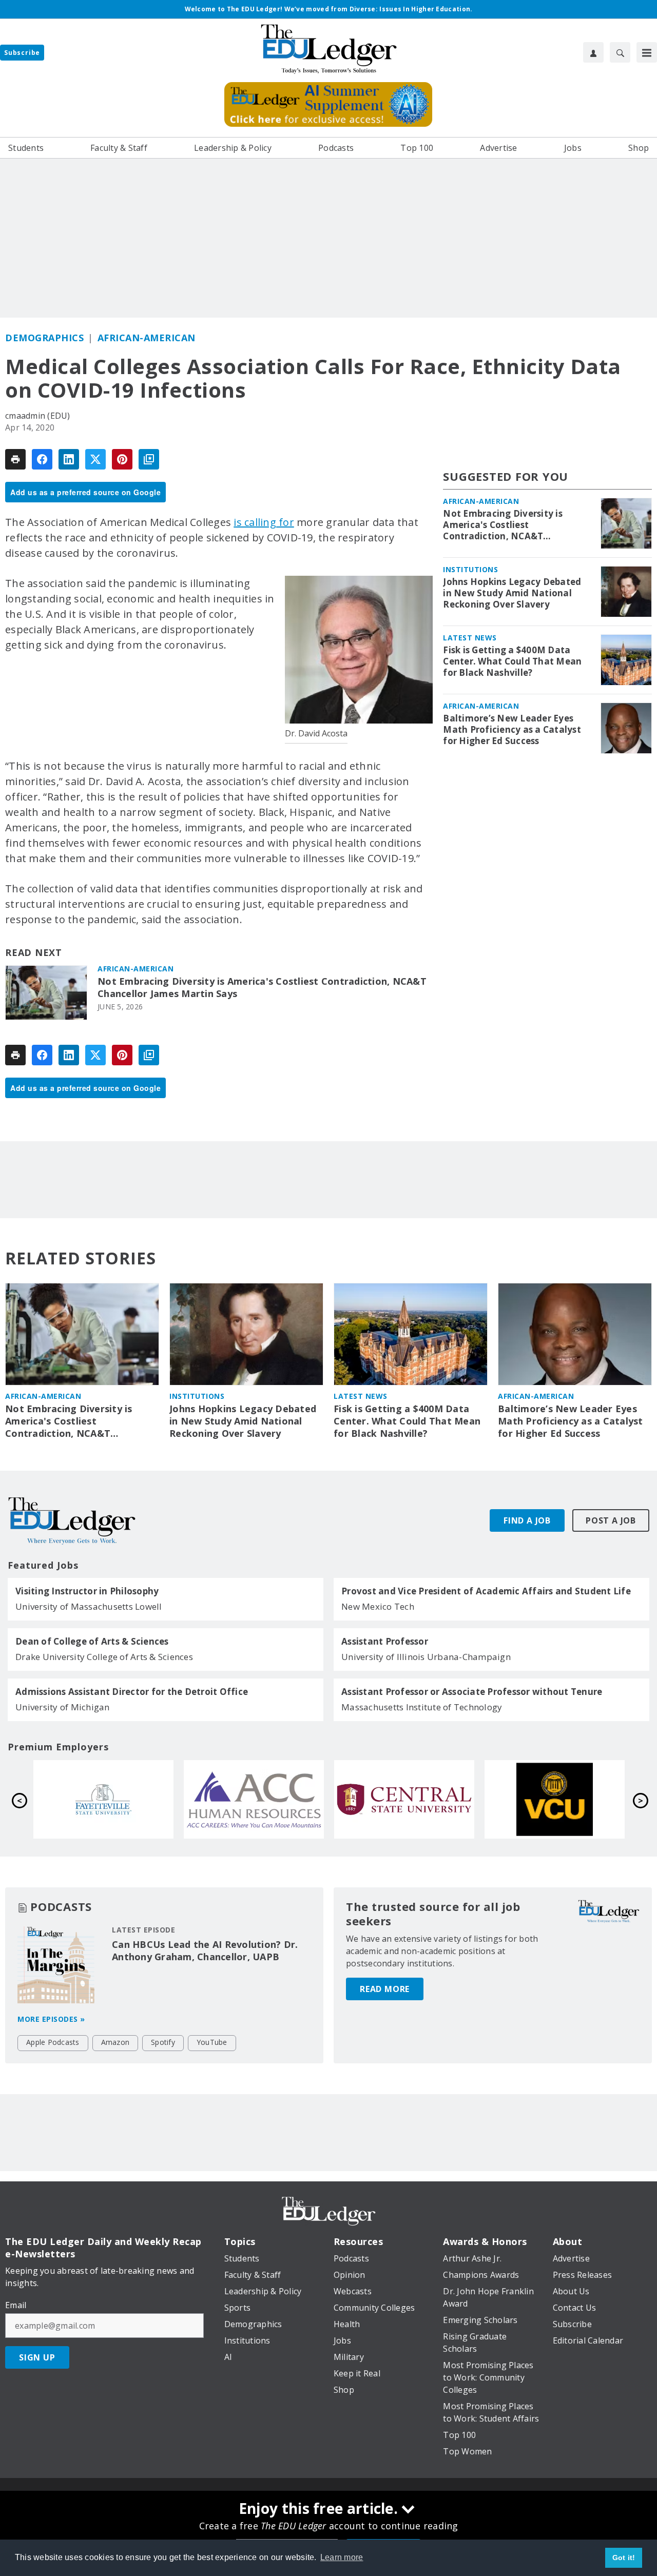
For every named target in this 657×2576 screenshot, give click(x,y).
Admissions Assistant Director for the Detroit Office (132, 1692)
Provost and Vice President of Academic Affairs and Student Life (486, 1591)
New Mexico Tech (378, 1606)
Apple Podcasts (53, 2042)
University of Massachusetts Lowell (89, 1606)
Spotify (163, 2042)
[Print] (15, 459)
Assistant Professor (385, 1642)
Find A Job (527, 1520)
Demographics (44, 338)
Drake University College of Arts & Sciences (104, 1657)
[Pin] (122, 459)
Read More (385, 1989)
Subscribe (22, 53)
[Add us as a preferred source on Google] (149, 459)
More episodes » (51, 2019)
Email (16, 2305)
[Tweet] (95, 459)
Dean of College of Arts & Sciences (92, 1642)
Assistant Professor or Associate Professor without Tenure (472, 1692)
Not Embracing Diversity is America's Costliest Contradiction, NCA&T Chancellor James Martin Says (262, 988)
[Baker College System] (555, 1800)
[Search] (620, 52)
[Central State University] (103, 1800)
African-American (147, 338)
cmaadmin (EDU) (38, 416)
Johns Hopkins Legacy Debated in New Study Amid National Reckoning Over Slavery (512, 593)
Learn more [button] (342, 2557)
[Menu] (647, 52)
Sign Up (37, 2357)
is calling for (264, 522)
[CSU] (404, 1800)
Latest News (470, 638)
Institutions (470, 569)
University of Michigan (63, 1707)
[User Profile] (593, 52)
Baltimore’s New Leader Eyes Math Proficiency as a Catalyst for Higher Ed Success (512, 730)
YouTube (212, 2042)
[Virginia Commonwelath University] (254, 1800)
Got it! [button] (624, 2558)
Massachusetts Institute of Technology (422, 1707)
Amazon (115, 2042)
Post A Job (611, 1520)
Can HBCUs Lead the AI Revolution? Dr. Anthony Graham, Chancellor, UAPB (205, 1950)
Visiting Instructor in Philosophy (87, 1591)
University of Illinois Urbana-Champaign (426, 1657)
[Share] (42, 459)
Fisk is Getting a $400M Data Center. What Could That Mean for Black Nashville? (512, 661)
